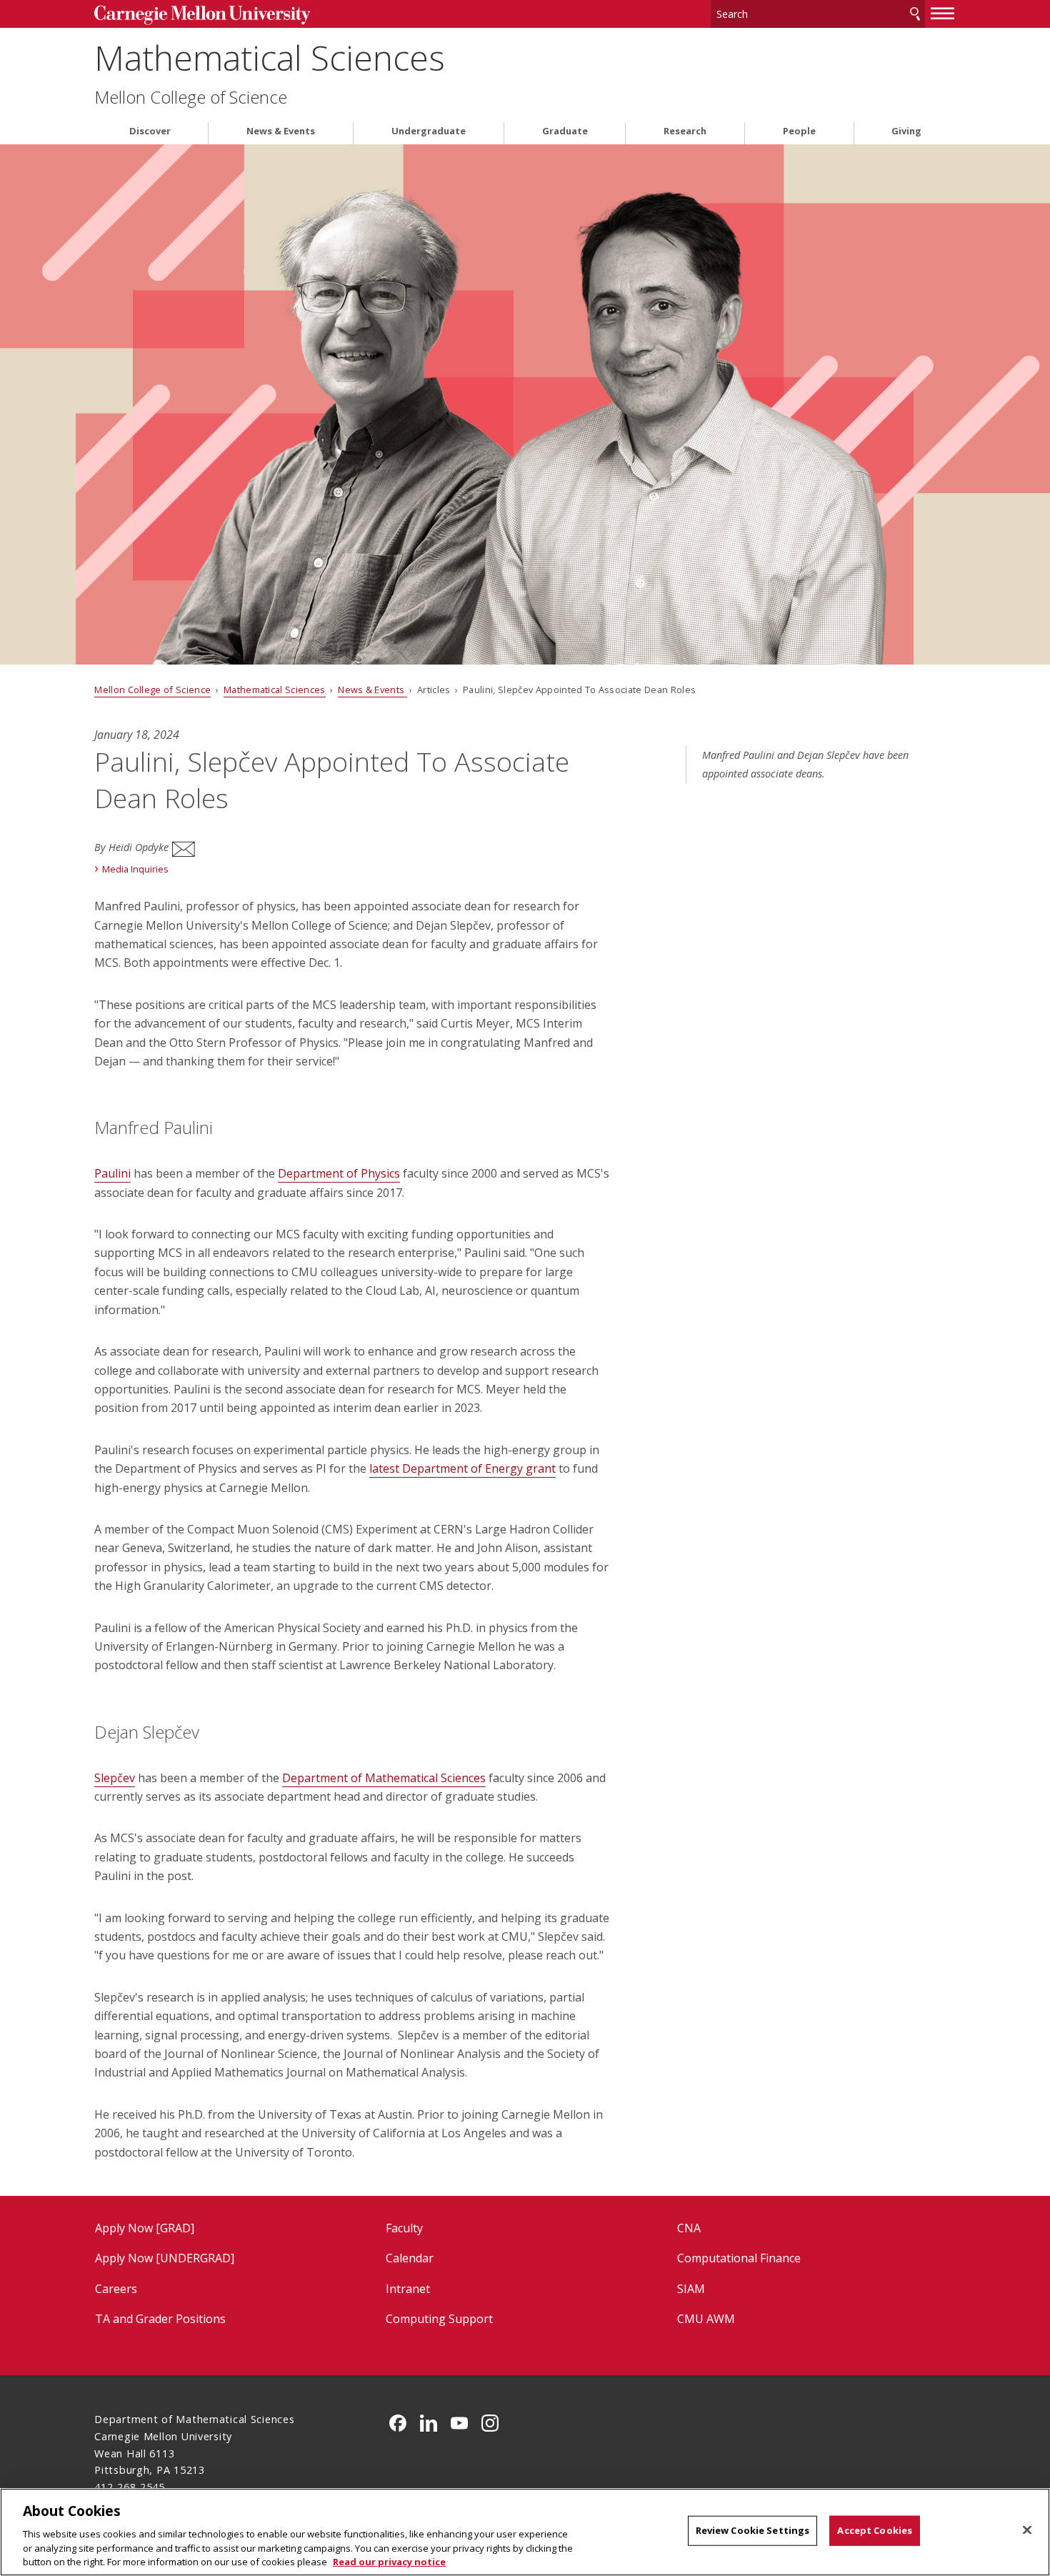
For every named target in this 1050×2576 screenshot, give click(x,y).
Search (915, 14)
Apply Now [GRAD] (145, 2228)
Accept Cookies (875, 2530)
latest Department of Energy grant (462, 1468)
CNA (689, 2228)
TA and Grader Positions (160, 2319)
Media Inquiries (135, 869)
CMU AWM (706, 2319)
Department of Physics (339, 1173)
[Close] (1027, 2530)
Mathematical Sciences (270, 58)
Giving (906, 131)
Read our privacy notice (389, 2561)
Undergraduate (429, 131)
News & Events (281, 131)
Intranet (408, 2289)
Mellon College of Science (191, 97)
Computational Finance (739, 2258)
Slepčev (115, 1778)
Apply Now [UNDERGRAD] (165, 2258)
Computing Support (439, 2319)
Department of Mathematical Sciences (384, 1778)
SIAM (691, 2289)
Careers (116, 2289)
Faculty (404, 2228)
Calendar (410, 2258)
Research (685, 131)
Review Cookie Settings (753, 2530)
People (799, 131)
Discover (150, 131)
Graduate (565, 131)
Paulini (112, 1173)
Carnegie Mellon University (202, 15)
